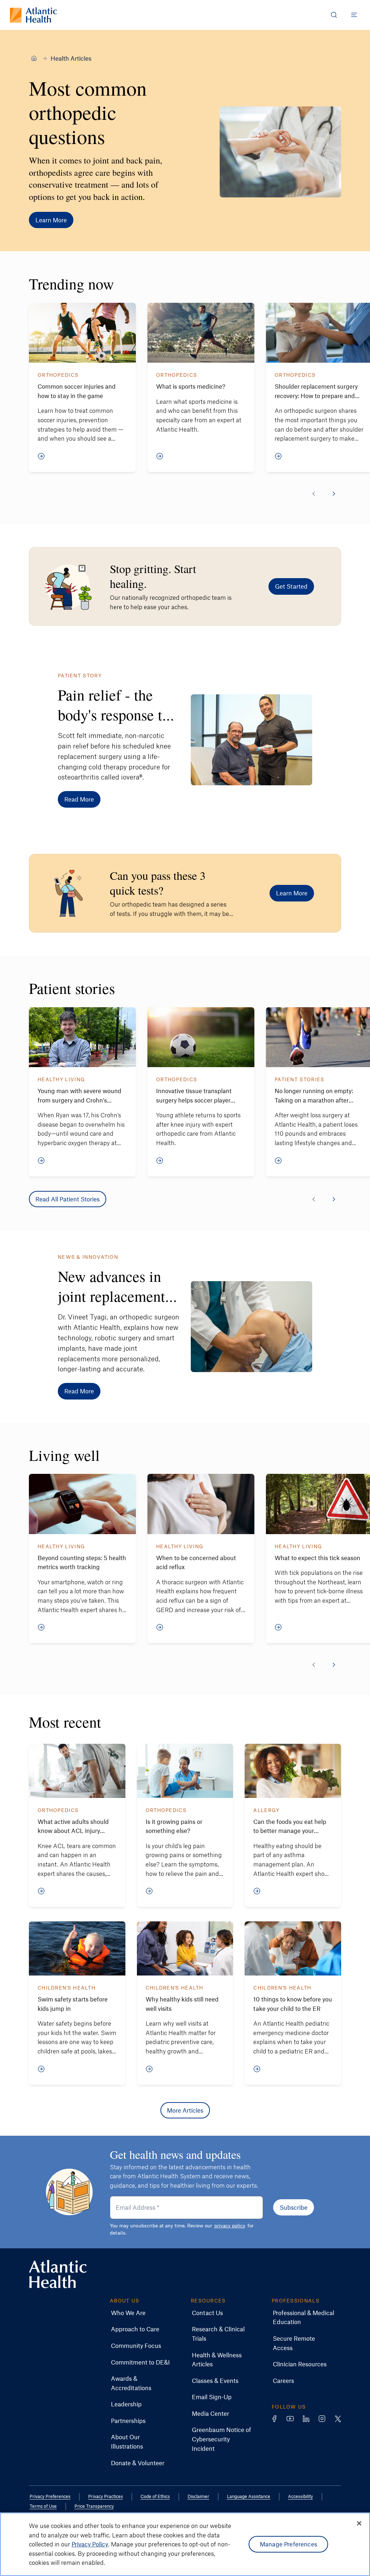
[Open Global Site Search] (334, 15)
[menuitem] (128, 2313)
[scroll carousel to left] (314, 494)
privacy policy (230, 2225)
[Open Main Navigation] (354, 15)
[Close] (359, 2523)
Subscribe (294, 2207)
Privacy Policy (90, 2544)
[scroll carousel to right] (334, 494)
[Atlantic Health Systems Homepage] (33, 15)
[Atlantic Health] (34, 58)
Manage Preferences (289, 2544)
